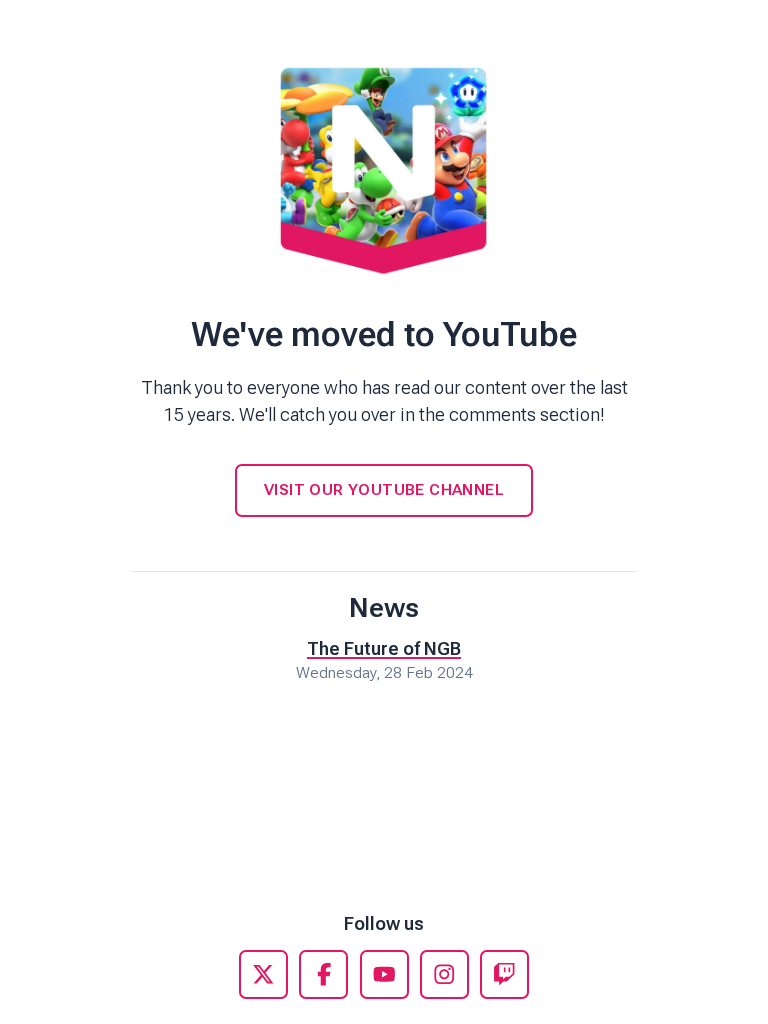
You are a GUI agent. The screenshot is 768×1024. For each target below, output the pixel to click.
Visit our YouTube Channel (384, 489)
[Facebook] (323, 974)
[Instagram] (444, 974)
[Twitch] (504, 974)
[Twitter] (263, 974)
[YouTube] (384, 974)
